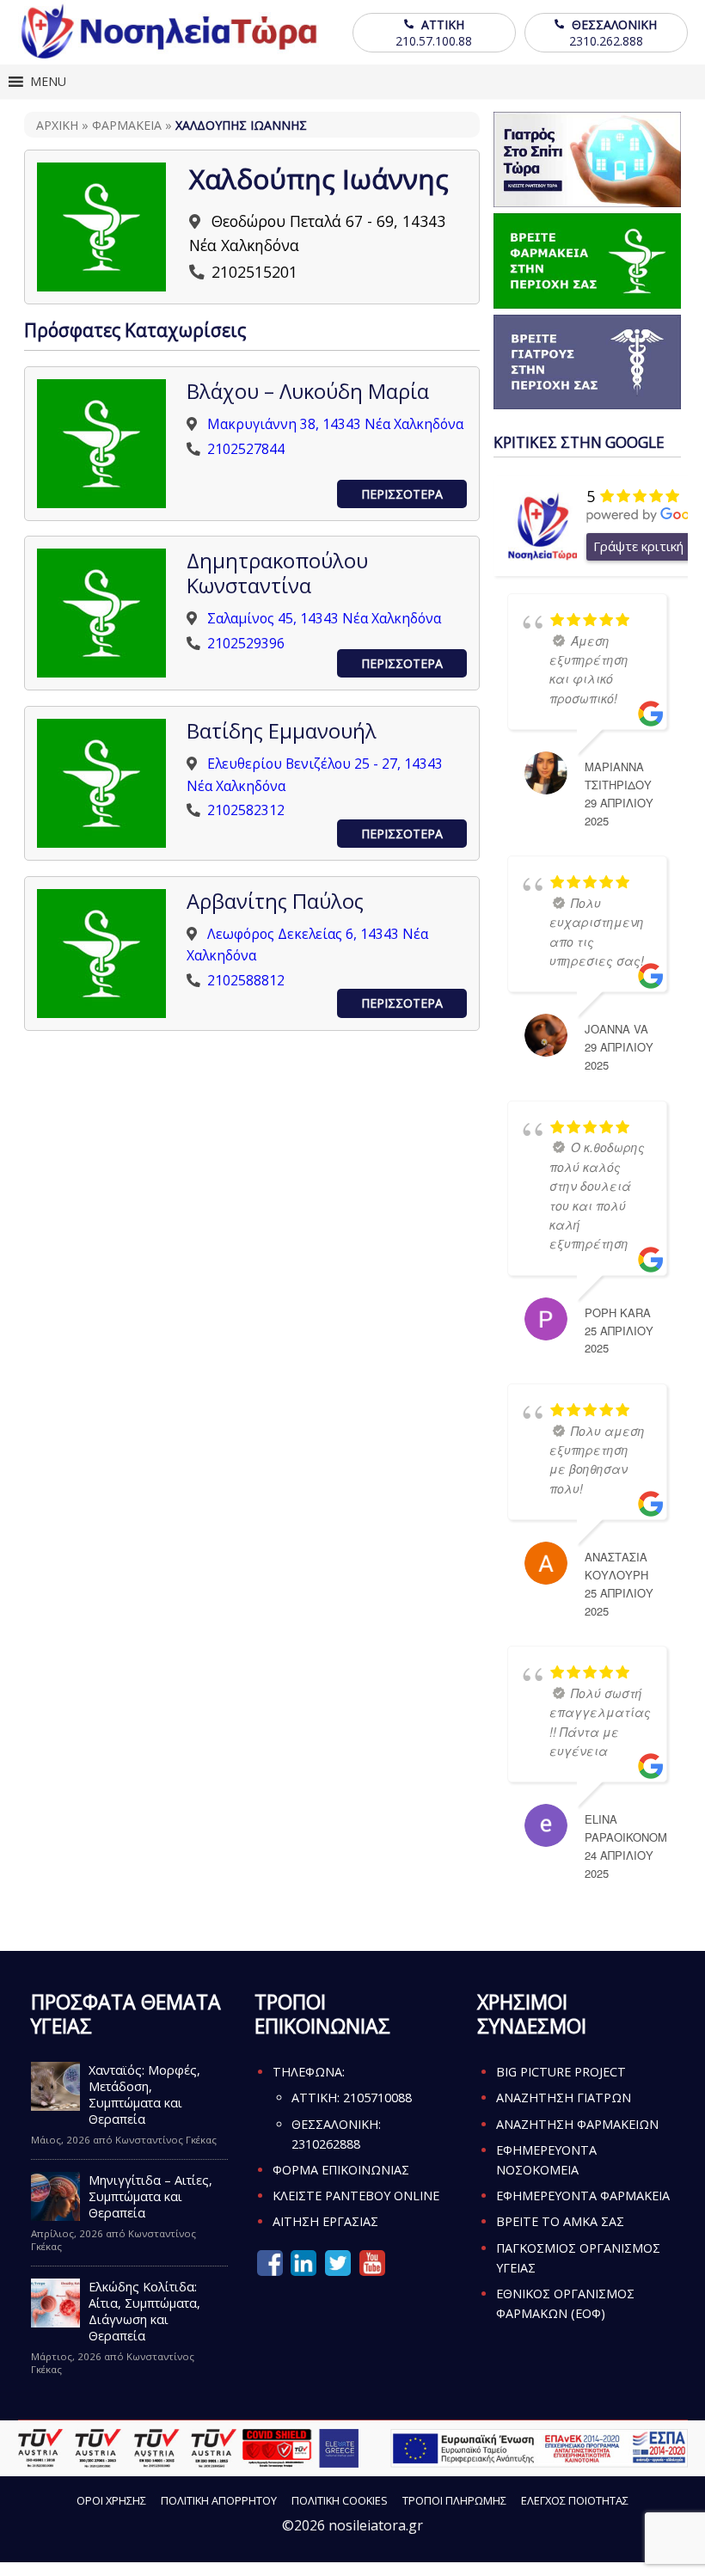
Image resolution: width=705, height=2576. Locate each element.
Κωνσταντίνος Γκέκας (166, 2140)
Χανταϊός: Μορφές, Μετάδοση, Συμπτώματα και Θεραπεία (144, 2095)
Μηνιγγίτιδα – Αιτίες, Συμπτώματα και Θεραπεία (150, 2196)
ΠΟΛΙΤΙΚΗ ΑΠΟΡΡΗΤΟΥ (219, 2500)
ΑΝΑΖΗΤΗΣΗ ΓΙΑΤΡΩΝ (564, 2098)
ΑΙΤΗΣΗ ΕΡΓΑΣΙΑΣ (325, 2221)
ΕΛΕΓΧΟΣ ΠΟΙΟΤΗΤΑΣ (575, 2500)
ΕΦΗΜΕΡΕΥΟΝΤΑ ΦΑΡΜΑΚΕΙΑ (583, 2196)
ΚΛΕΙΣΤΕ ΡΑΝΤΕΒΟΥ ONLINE (356, 2196)
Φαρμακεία (127, 125)
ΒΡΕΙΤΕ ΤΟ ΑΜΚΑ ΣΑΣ (560, 2221)
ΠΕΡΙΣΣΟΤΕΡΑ (402, 494)
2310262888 (326, 2144)
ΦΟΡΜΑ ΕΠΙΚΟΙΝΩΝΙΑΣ (341, 2170)
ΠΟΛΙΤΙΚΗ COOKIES (340, 2500)
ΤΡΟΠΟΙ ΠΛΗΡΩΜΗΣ (454, 2500)
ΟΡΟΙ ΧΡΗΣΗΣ (111, 2500)
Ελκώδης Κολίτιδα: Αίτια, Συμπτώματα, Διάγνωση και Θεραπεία (144, 2311)
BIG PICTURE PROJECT (561, 2072)
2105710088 (377, 2098)
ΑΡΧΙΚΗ (57, 125)
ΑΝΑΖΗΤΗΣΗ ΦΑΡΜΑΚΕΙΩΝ (577, 2124)
